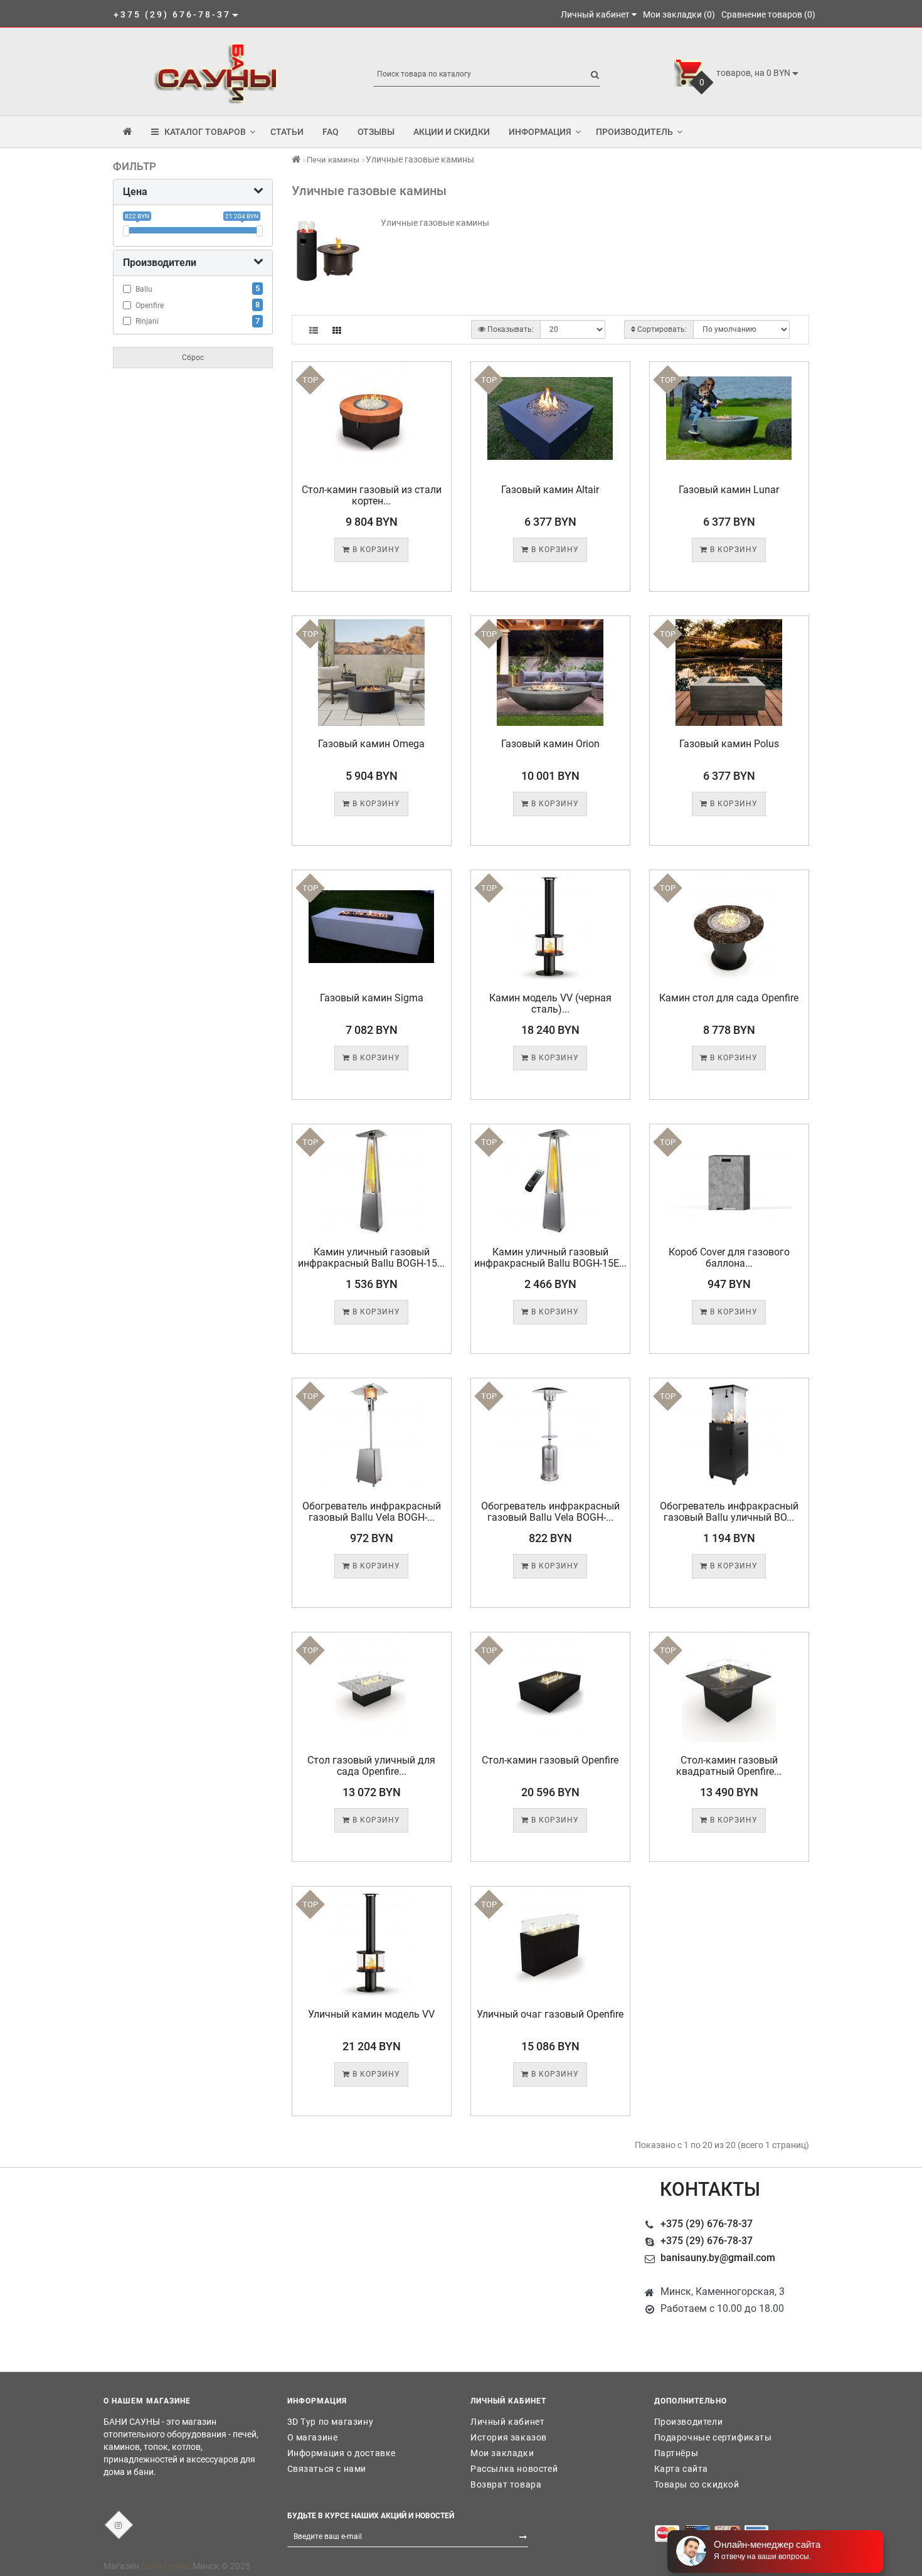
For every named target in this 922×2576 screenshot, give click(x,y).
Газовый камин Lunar (729, 490)
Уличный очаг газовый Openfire (550, 2014)
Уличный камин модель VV (371, 2014)
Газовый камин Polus (729, 744)
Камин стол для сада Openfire (729, 998)
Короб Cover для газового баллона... (729, 1258)
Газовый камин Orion (550, 744)
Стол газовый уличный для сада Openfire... (371, 1766)
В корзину (375, 550)
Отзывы (376, 132)
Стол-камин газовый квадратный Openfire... (729, 1766)
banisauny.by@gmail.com (718, 2258)
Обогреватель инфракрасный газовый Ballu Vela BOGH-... (372, 1512)
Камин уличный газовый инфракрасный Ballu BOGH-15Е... (550, 1258)
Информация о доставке (342, 2453)
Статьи (287, 132)
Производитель (634, 132)
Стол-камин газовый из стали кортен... (372, 495)
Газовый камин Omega (371, 744)
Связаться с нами (327, 2469)
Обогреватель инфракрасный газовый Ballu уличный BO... (729, 1512)
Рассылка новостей (514, 2469)
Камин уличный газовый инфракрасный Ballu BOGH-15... (371, 1258)
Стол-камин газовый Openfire (550, 1760)
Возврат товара (506, 2484)
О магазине (313, 2437)
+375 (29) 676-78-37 (707, 2224)
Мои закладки (502, 2453)
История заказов (509, 2437)
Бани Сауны (166, 2566)
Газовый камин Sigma (372, 998)
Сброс (193, 358)
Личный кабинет (507, 2422)
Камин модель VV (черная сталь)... (550, 1003)
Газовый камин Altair (550, 490)
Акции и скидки (452, 132)
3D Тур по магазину (331, 2422)
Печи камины (333, 160)
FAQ (331, 132)
